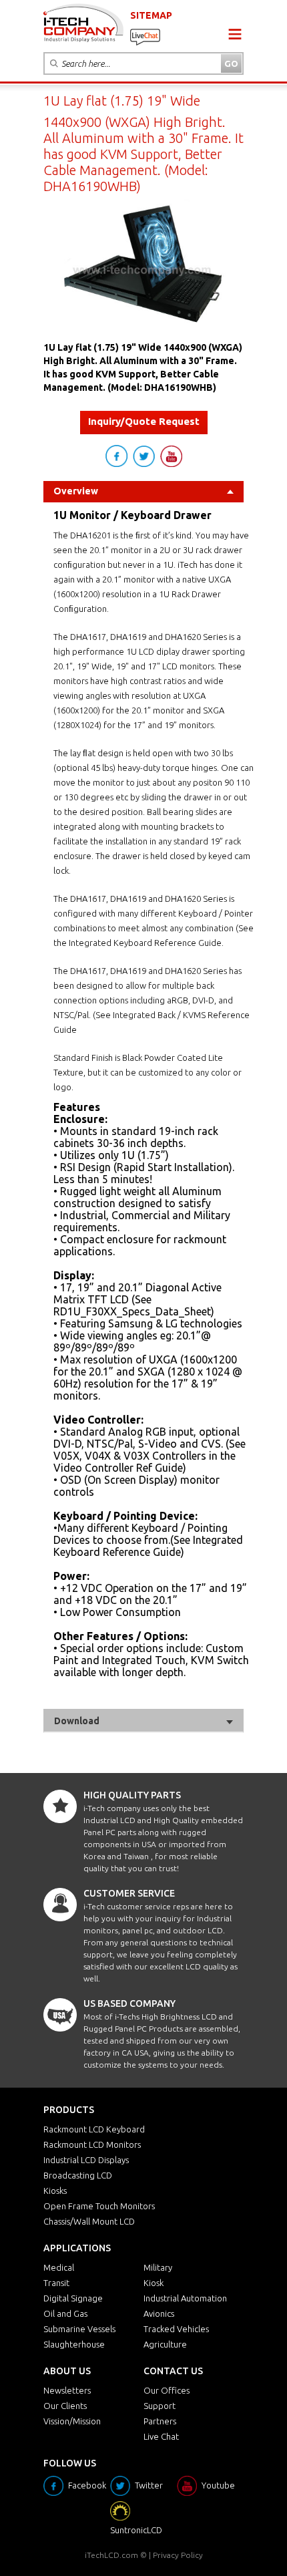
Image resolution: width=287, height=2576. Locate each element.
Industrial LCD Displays (86, 2160)
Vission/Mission (72, 2421)
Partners (160, 2421)
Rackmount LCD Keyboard (94, 2129)
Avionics (159, 2313)
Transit (56, 2283)
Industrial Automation (185, 2298)
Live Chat (161, 2436)
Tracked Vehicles (176, 2329)
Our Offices (167, 2390)
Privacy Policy (178, 2555)
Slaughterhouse (74, 2344)
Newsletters (67, 2390)
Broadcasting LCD (78, 2175)
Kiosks (55, 2191)
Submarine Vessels (79, 2329)
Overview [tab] (76, 491)
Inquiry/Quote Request (144, 421)
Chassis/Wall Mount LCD (89, 2221)
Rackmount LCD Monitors (92, 2144)
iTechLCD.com (111, 2555)
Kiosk (154, 2283)
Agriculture (165, 2344)
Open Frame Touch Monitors (99, 2206)
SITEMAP (151, 15)
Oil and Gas (65, 2313)
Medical (59, 2267)
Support (160, 2406)
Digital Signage (73, 2298)
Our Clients (65, 2406)
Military (158, 2267)
